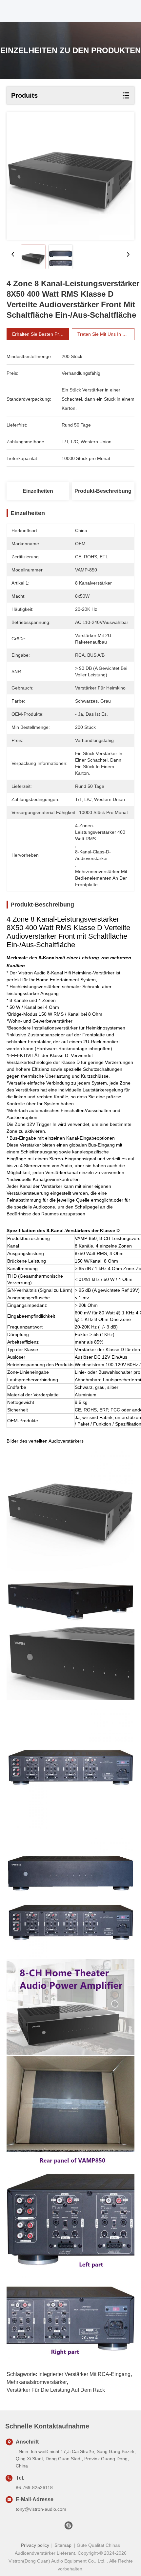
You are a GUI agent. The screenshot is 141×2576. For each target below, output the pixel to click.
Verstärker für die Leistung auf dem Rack (56, 2390)
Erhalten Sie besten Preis (39, 334)
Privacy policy (35, 2545)
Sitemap (63, 2545)
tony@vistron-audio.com (41, 2509)
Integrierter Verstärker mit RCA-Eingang (84, 2374)
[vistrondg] (69, 2527)
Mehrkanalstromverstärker (37, 2382)
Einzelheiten (38, 491)
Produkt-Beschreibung (103, 491)
